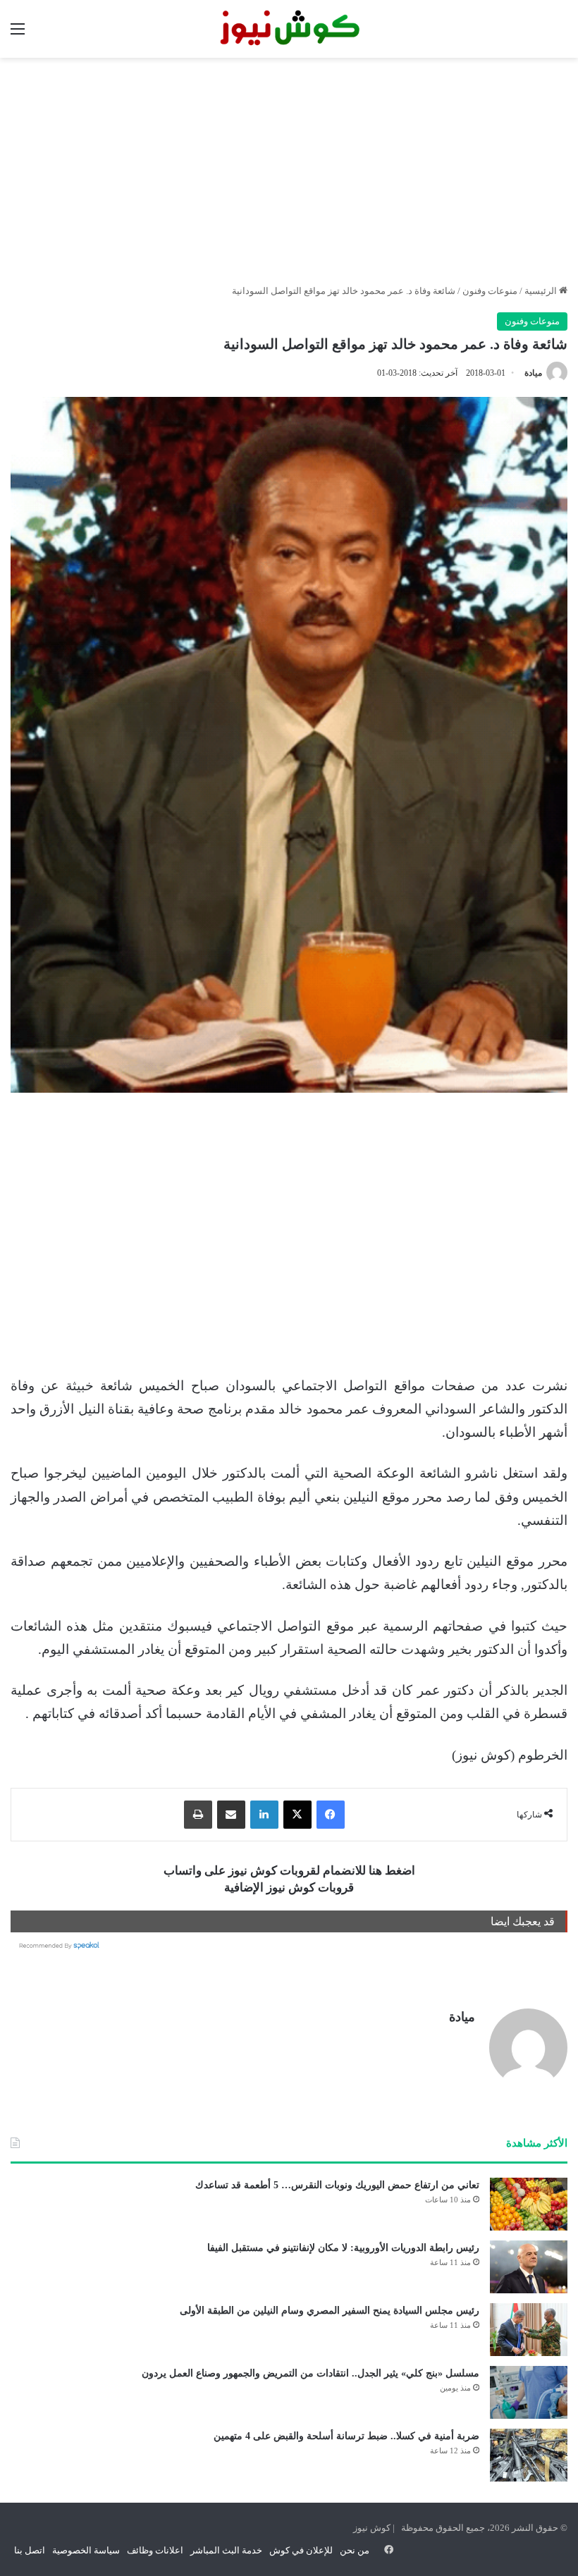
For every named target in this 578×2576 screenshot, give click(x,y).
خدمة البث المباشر (226, 2550)
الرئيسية (542, 291)
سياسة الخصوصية (86, 2550)
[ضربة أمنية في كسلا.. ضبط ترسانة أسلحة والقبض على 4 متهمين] (529, 2455)
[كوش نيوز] (289, 29)
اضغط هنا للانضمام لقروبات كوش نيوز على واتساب (289, 1871)
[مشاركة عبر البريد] (231, 1815)
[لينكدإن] (264, 1815)
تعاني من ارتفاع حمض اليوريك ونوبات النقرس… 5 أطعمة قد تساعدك (337, 2185)
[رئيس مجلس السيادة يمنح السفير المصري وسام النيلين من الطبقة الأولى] (529, 2330)
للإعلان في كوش (301, 2550)
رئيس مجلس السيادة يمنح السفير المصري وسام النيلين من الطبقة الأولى (330, 2311)
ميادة (533, 373)
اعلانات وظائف (155, 2550)
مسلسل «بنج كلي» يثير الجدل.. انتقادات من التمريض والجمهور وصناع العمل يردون (310, 2373)
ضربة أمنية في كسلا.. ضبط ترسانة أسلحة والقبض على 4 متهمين (346, 2436)
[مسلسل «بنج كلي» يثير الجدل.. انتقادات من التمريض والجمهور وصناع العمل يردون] (529, 2392)
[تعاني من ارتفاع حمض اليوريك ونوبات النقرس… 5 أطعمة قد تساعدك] (529, 2204)
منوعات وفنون (490, 291)
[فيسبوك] (331, 1815)
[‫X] (297, 1815)
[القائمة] (18, 34)
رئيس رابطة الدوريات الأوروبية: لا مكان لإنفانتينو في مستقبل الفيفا (343, 2248)
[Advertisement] (289, 171)
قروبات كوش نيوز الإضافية (289, 1888)
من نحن (355, 2550)
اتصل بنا (30, 2550)
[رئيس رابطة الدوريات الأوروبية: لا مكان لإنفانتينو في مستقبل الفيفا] (529, 2267)
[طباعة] (198, 1815)
